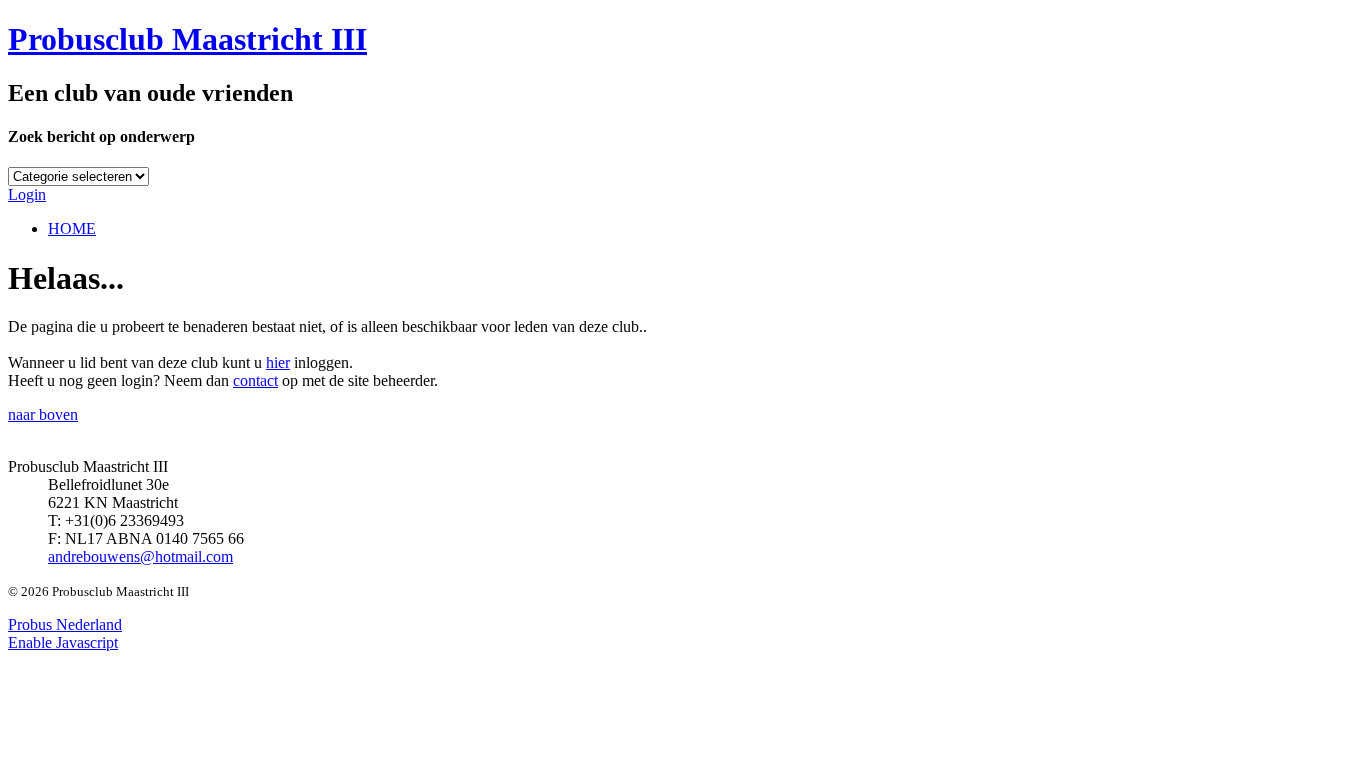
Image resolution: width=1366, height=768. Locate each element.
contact (255, 380)
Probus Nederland (65, 624)
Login (27, 194)
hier (278, 362)
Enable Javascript (63, 642)
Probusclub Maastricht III (187, 39)
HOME (72, 228)
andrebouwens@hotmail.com (140, 556)
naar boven (43, 414)
